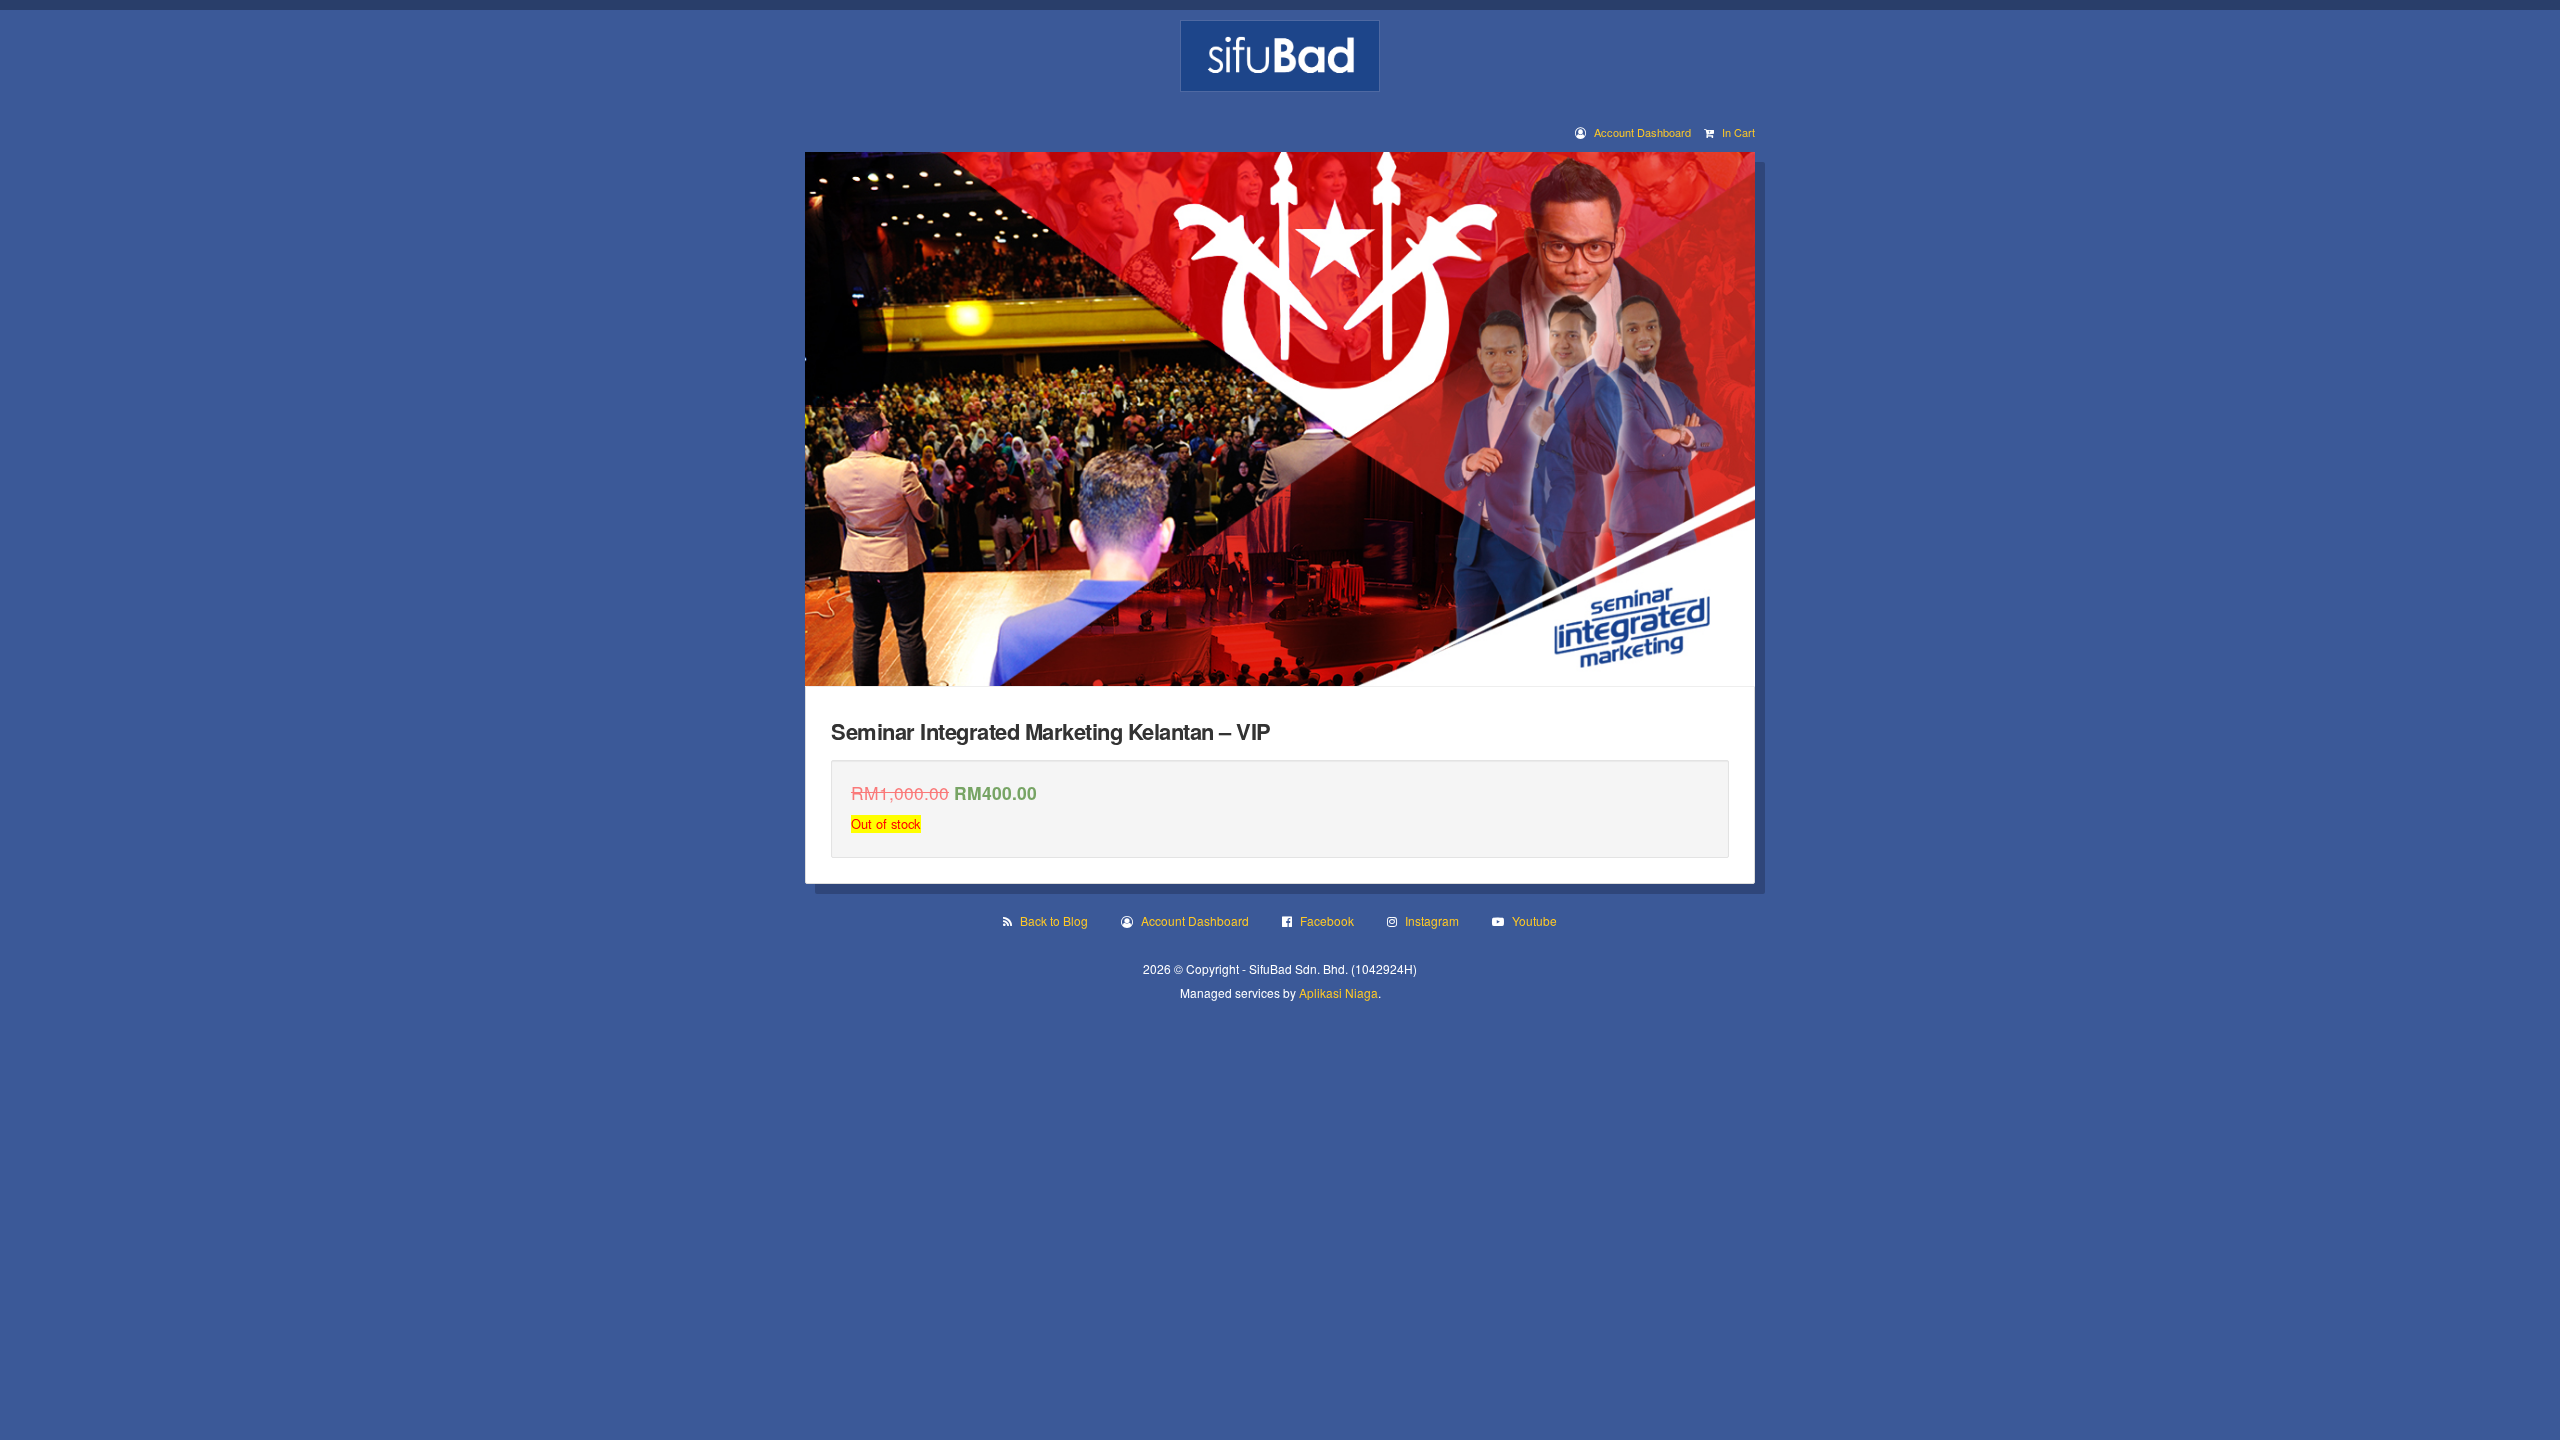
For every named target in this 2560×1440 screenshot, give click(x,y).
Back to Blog (1054, 920)
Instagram (1432, 920)
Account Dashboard (1642, 132)
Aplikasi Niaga (1338, 992)
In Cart (1738, 132)
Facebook (1327, 920)
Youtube (1534, 920)
